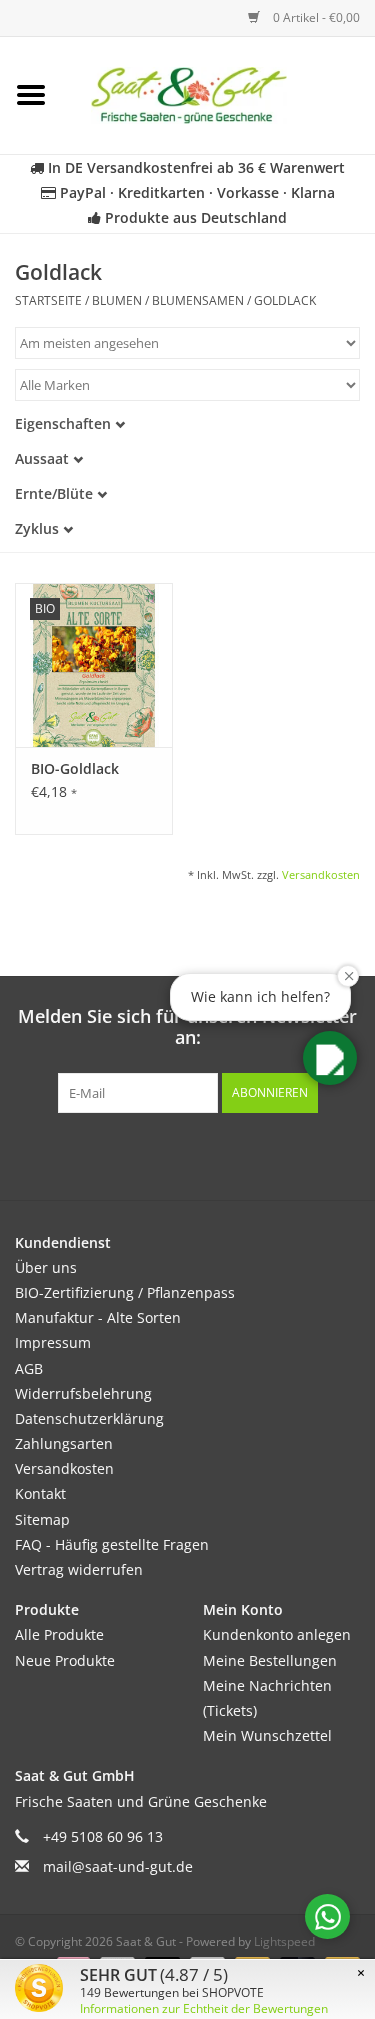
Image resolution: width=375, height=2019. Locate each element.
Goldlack (285, 300)
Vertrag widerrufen (79, 1569)
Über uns (46, 1267)
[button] (330, 1058)
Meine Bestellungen (270, 1660)
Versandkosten (321, 874)
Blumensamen (198, 300)
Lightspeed (284, 1941)
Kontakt (40, 1493)
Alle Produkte (59, 1634)
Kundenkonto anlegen (277, 1634)
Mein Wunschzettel (267, 1735)
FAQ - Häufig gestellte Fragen (112, 1544)
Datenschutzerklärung (89, 1418)
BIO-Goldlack (75, 768)
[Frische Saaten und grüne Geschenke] (219, 93)
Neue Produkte (65, 1660)
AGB (29, 1368)
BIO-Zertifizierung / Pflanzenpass (125, 1292)
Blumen (117, 300)
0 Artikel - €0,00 (315, 17)
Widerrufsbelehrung (83, 1393)
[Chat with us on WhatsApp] (327, 1916)
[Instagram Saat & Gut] (224, 1154)
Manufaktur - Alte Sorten (98, 1317)
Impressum (53, 1342)
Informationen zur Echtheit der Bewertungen (204, 2008)
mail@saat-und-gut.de (118, 1866)
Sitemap (42, 1519)
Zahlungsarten (64, 1443)
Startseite (48, 300)
